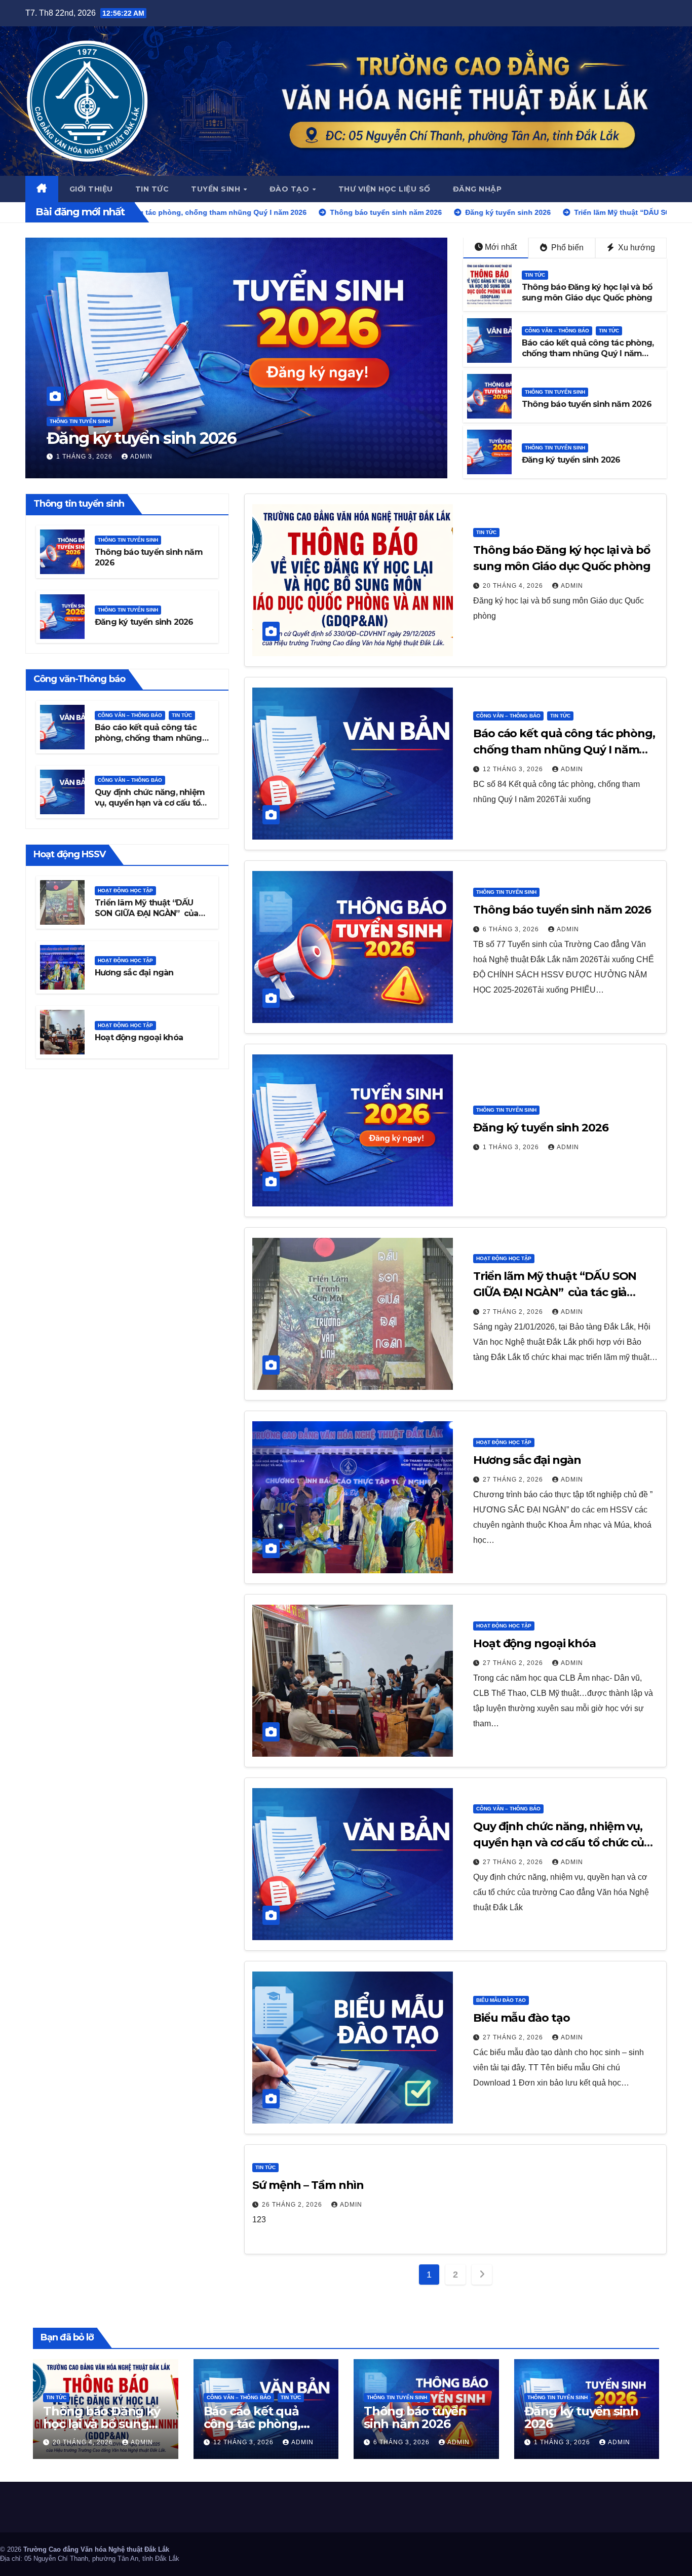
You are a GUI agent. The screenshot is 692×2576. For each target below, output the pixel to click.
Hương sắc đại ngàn (134, 973)
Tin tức (152, 189)
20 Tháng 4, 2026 (514, 586)
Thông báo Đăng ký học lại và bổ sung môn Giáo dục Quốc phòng (587, 292)
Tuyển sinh (217, 189)
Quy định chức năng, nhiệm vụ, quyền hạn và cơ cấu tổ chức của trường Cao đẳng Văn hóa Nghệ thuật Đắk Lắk (151, 807)
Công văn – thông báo (557, 331)
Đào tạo (291, 189)
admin (145, 457)
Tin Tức (535, 275)
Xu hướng (636, 248)
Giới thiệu (91, 189)
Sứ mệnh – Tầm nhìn (308, 2185)
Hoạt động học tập (77, 402)
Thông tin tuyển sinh (555, 392)
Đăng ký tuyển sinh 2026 (571, 460)
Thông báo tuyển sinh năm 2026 (587, 404)
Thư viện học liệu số (385, 189)
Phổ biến (566, 248)
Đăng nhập (477, 189)
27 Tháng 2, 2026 (87, 457)
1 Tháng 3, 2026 (512, 1147)
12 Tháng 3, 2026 (514, 769)
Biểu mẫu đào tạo (501, 2000)
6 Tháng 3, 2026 (512, 929)
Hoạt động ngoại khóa (139, 1037)
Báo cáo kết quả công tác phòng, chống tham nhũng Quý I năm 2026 (588, 353)
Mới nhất (501, 247)
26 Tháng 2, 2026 (293, 2205)
